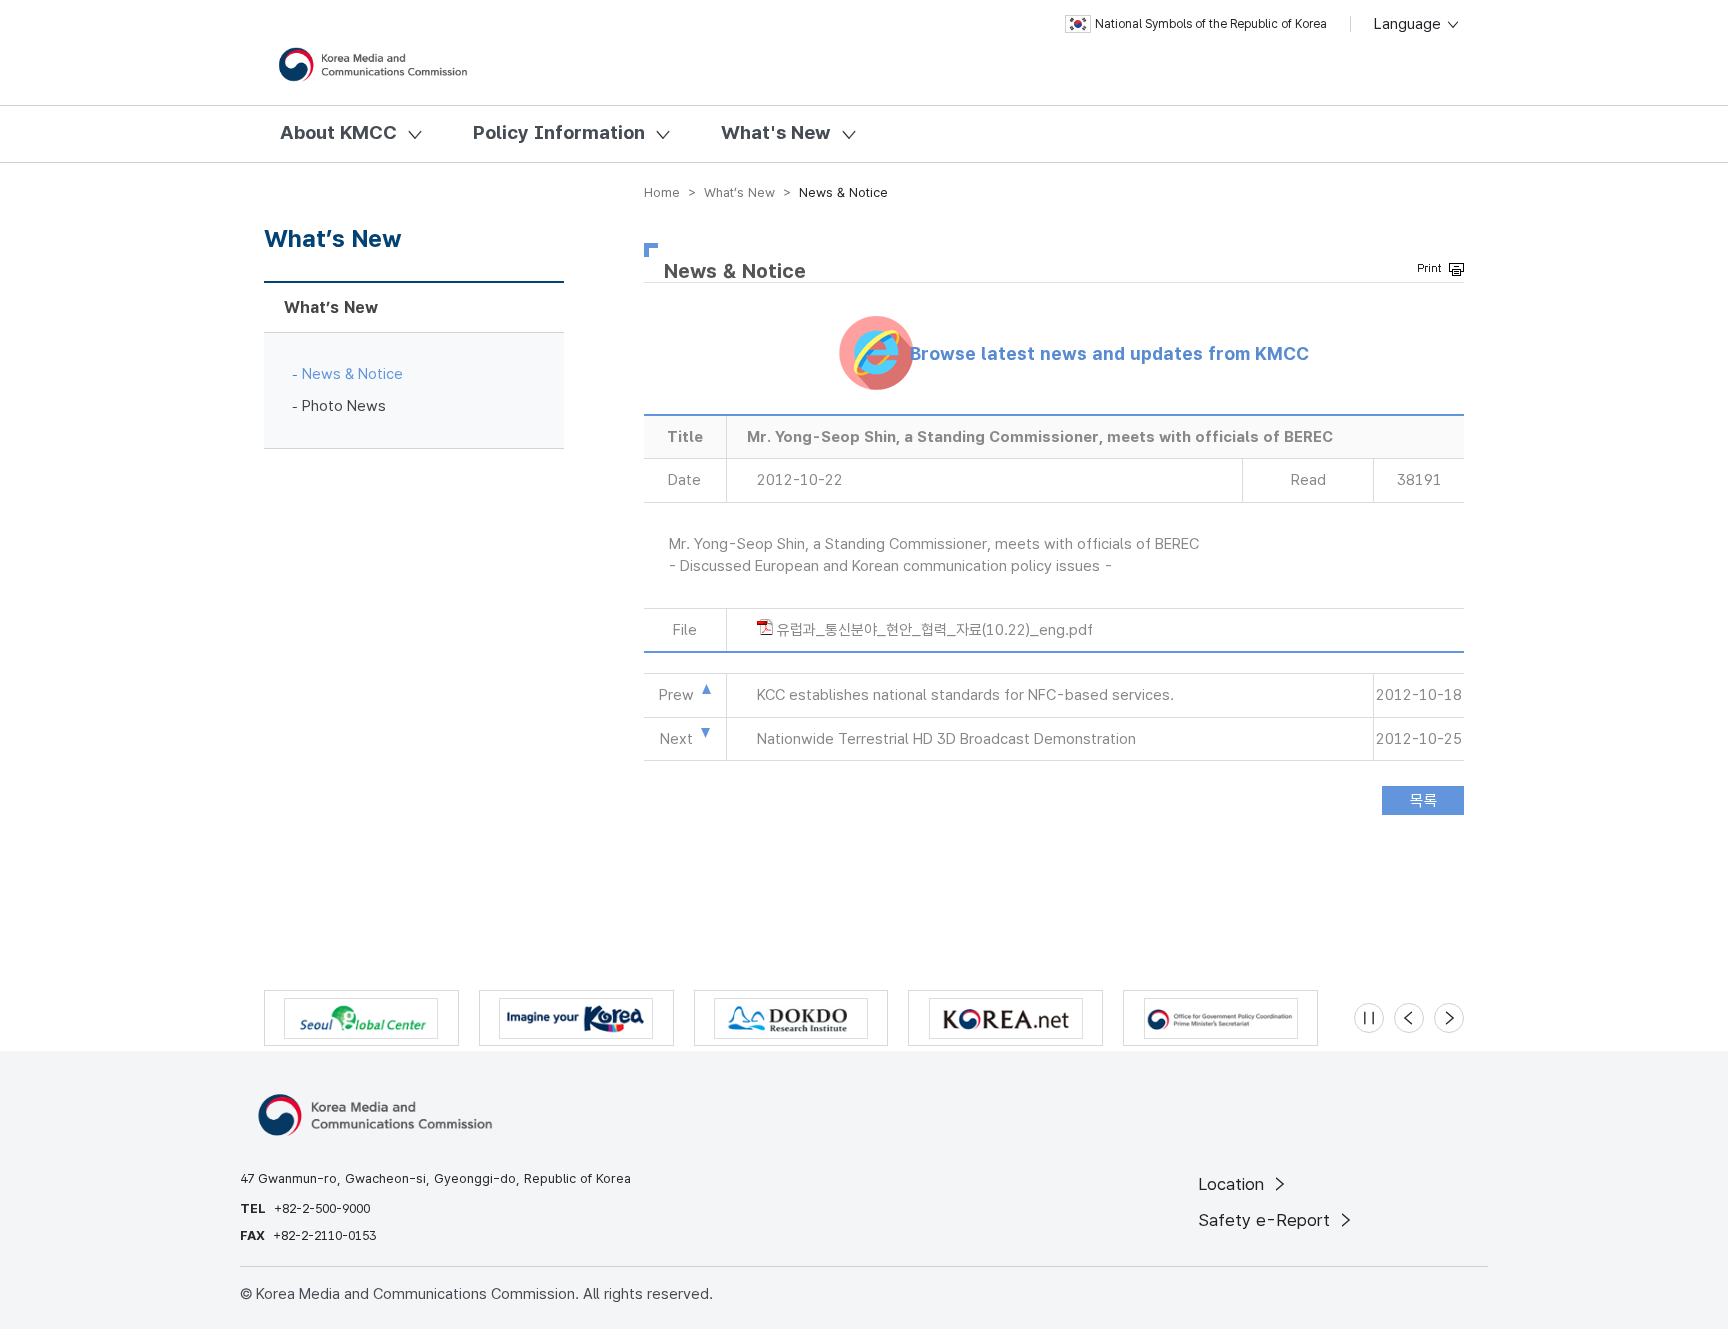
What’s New (331, 307)
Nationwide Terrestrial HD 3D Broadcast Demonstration (946, 739)
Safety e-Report (1266, 1220)
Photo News (344, 406)
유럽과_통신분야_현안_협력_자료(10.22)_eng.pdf (935, 630)
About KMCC (338, 132)
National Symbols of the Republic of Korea (1211, 24)
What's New (776, 132)
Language (1409, 24)
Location (1233, 1184)
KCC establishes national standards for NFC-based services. (965, 695)
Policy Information (559, 132)
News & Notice (352, 374)
